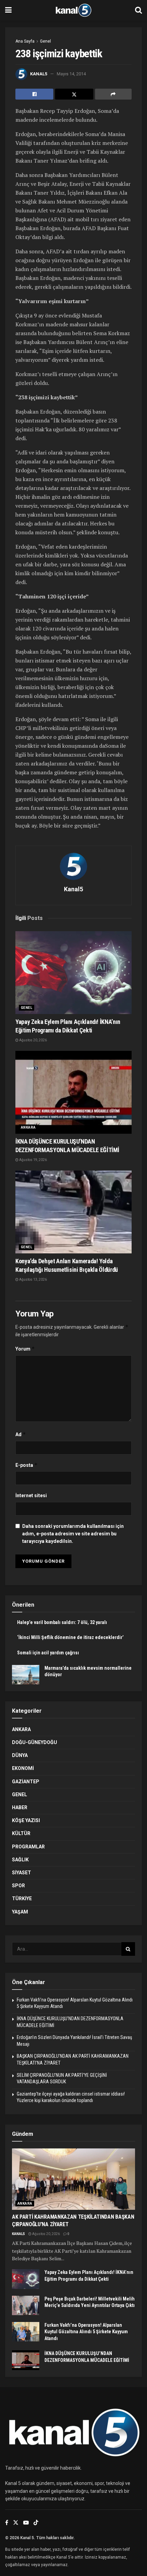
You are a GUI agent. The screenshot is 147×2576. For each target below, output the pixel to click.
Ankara (28, 1127)
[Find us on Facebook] (7, 2523)
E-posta (26, 1465)
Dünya (20, 1755)
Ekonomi (23, 1768)
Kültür (21, 1833)
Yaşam (20, 1912)
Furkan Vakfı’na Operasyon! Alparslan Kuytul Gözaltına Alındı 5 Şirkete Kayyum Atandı (86, 2332)
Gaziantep (26, 1782)
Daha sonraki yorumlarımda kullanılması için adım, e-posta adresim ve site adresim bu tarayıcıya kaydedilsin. (73, 1534)
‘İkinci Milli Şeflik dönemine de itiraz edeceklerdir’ (70, 1637)
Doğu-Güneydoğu (35, 1742)
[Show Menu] (8, 10)
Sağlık (20, 1860)
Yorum (25, 1349)
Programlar (28, 1847)
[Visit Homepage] (73, 10)
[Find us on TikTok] (36, 2523)
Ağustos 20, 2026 (33, 1040)
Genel (45, 41)
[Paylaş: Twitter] (74, 94)
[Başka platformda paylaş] (113, 94)
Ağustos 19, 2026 (33, 1160)
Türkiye (22, 1899)
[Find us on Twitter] (16, 2523)
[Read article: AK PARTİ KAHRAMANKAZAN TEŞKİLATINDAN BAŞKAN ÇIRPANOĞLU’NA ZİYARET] (73, 2179)
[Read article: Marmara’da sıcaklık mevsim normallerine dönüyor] (26, 1675)
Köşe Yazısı (26, 1820)
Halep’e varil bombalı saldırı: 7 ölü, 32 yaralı (62, 1622)
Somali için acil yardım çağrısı (48, 1653)
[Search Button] (138, 10)
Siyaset (22, 1873)
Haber (20, 1807)
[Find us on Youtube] (26, 2523)
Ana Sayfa (25, 41)
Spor (18, 1886)
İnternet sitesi (31, 1495)
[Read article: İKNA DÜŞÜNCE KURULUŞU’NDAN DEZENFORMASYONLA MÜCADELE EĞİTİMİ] (73, 1092)
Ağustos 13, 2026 (33, 1279)
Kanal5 (39, 74)
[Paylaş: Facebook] (34, 94)
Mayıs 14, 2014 (71, 74)
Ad (21, 1434)
